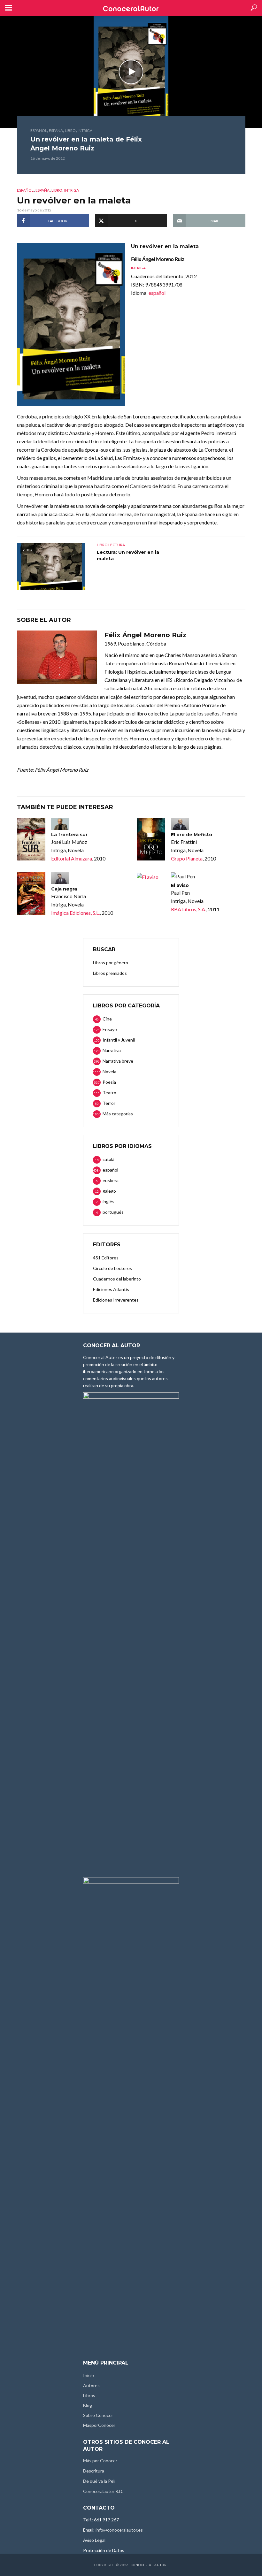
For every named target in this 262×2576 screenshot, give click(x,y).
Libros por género (111, 963)
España (56, 130)
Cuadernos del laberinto (117, 1279)
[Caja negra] (31, 894)
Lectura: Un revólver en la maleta (128, 555)
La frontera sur (69, 835)
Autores (91, 2385)
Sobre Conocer (98, 2415)
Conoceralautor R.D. (103, 2491)
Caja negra (64, 889)
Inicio (89, 2375)
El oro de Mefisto (192, 835)
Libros (89, 2395)
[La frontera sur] (31, 839)
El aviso (180, 885)
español (39, 130)
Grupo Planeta (187, 858)
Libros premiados (110, 973)
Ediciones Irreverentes (116, 1300)
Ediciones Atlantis (111, 1289)
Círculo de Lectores (112, 1268)
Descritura (94, 2471)
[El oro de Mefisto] (151, 839)
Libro (70, 130)
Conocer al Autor (149, 2565)
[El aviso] (151, 877)
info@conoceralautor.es (119, 2530)
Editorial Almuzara (72, 858)
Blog (88, 2405)
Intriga (85, 130)
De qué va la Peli (99, 2481)
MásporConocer (99, 2425)
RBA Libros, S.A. (189, 909)
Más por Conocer (100, 2461)
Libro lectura (111, 545)
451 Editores (106, 1258)
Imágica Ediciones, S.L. (75, 913)
